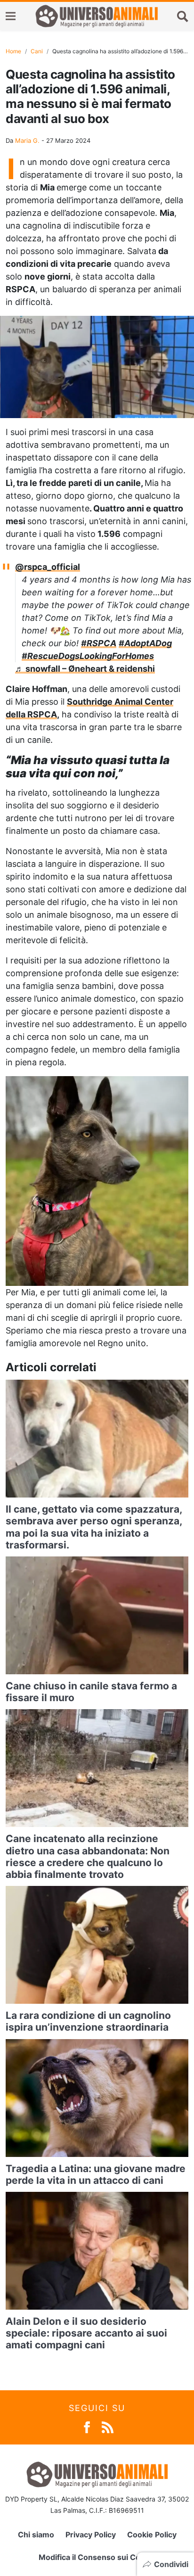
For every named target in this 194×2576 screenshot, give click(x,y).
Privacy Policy (91, 2535)
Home (13, 51)
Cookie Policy (152, 2535)
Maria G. (27, 140)
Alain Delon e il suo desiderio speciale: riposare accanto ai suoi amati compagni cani (86, 2333)
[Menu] (11, 16)
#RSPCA (99, 643)
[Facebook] (87, 2426)
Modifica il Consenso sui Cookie (97, 2557)
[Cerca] (183, 16)
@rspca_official (48, 567)
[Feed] (108, 2426)
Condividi (171, 2564)
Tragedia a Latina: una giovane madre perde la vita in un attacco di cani (96, 2174)
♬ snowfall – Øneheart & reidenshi (85, 669)
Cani (37, 51)
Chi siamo (36, 2535)
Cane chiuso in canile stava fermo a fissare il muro (91, 1692)
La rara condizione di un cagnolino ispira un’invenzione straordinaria (88, 2021)
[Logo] (97, 16)
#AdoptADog (145, 643)
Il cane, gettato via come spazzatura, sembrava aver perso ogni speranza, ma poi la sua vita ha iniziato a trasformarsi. (94, 1527)
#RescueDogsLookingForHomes (88, 656)
